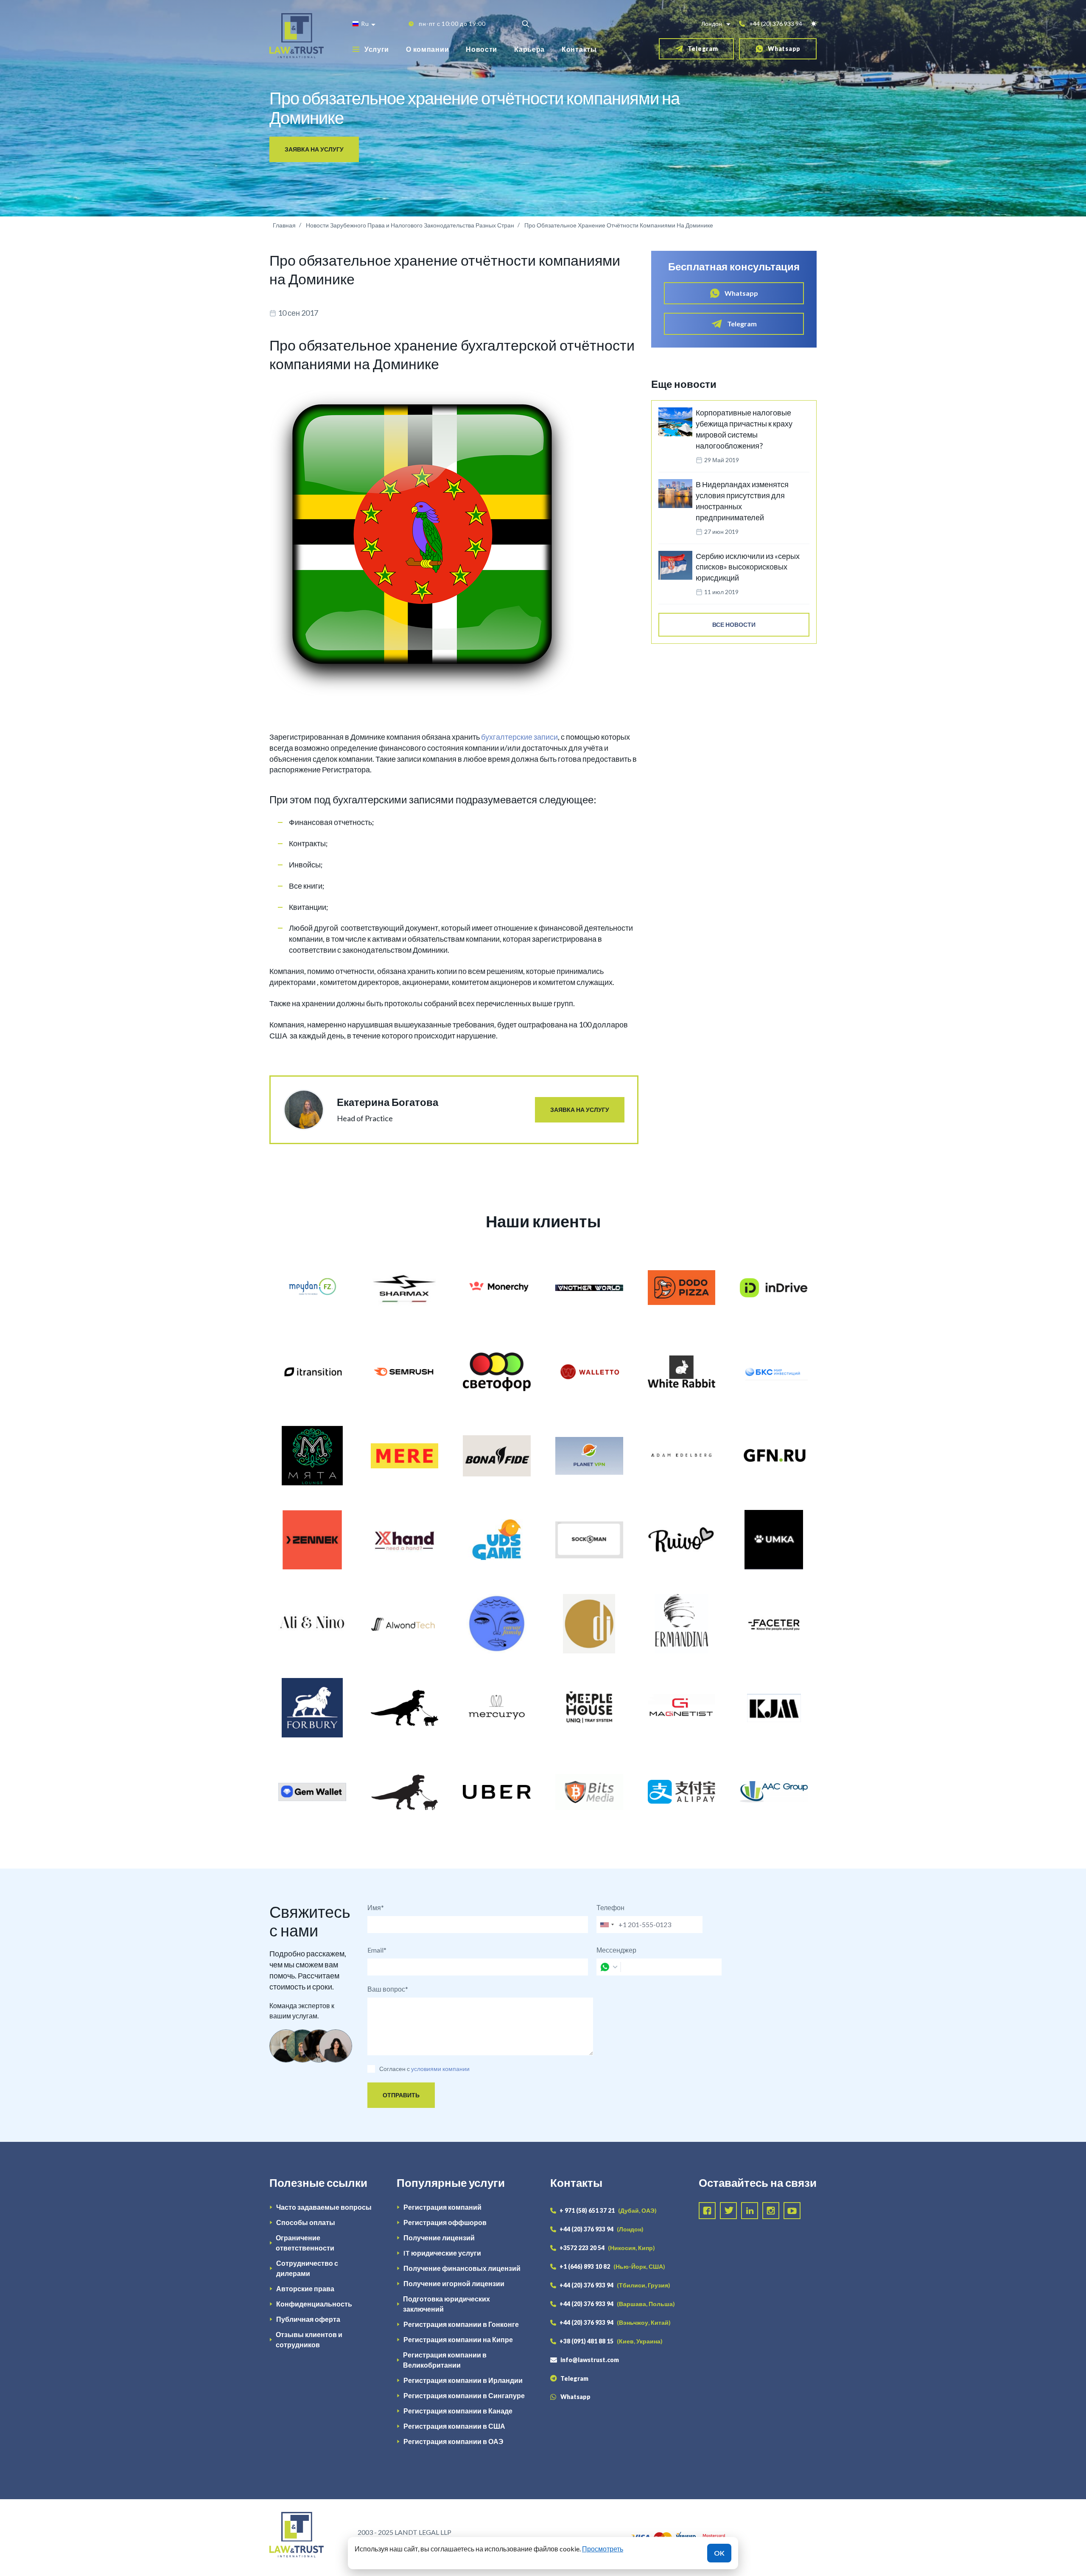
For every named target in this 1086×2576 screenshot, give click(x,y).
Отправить (401, 2095)
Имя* (376, 1907)
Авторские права (305, 2288)
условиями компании (440, 2069)
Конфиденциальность (314, 2304)
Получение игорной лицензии (454, 2283)
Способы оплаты (306, 2222)
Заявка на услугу (314, 149)
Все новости (734, 624)
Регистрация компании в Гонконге (461, 2324)
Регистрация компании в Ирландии (463, 2380)
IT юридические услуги (442, 2253)
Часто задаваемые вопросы (324, 2207)
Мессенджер (616, 1950)
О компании (427, 49)
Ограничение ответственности (305, 2243)
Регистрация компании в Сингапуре (464, 2395)
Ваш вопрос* (388, 1989)
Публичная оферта (308, 2319)
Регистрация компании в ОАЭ (453, 2441)
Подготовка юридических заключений (446, 2304)
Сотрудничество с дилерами (307, 2268)
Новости (481, 49)
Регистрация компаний (442, 2207)
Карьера (529, 49)
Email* (377, 1950)
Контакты (579, 49)
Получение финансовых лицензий (462, 2268)
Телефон (610, 1907)
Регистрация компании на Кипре (458, 2339)
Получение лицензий (439, 2238)
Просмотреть (603, 2549)
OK (719, 2553)
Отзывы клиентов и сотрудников (309, 2339)
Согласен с (395, 2069)
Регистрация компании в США (454, 2426)
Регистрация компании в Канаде (458, 2411)
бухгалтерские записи (519, 737)
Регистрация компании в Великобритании (445, 2360)
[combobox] (607, 1925)
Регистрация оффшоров (445, 2222)
